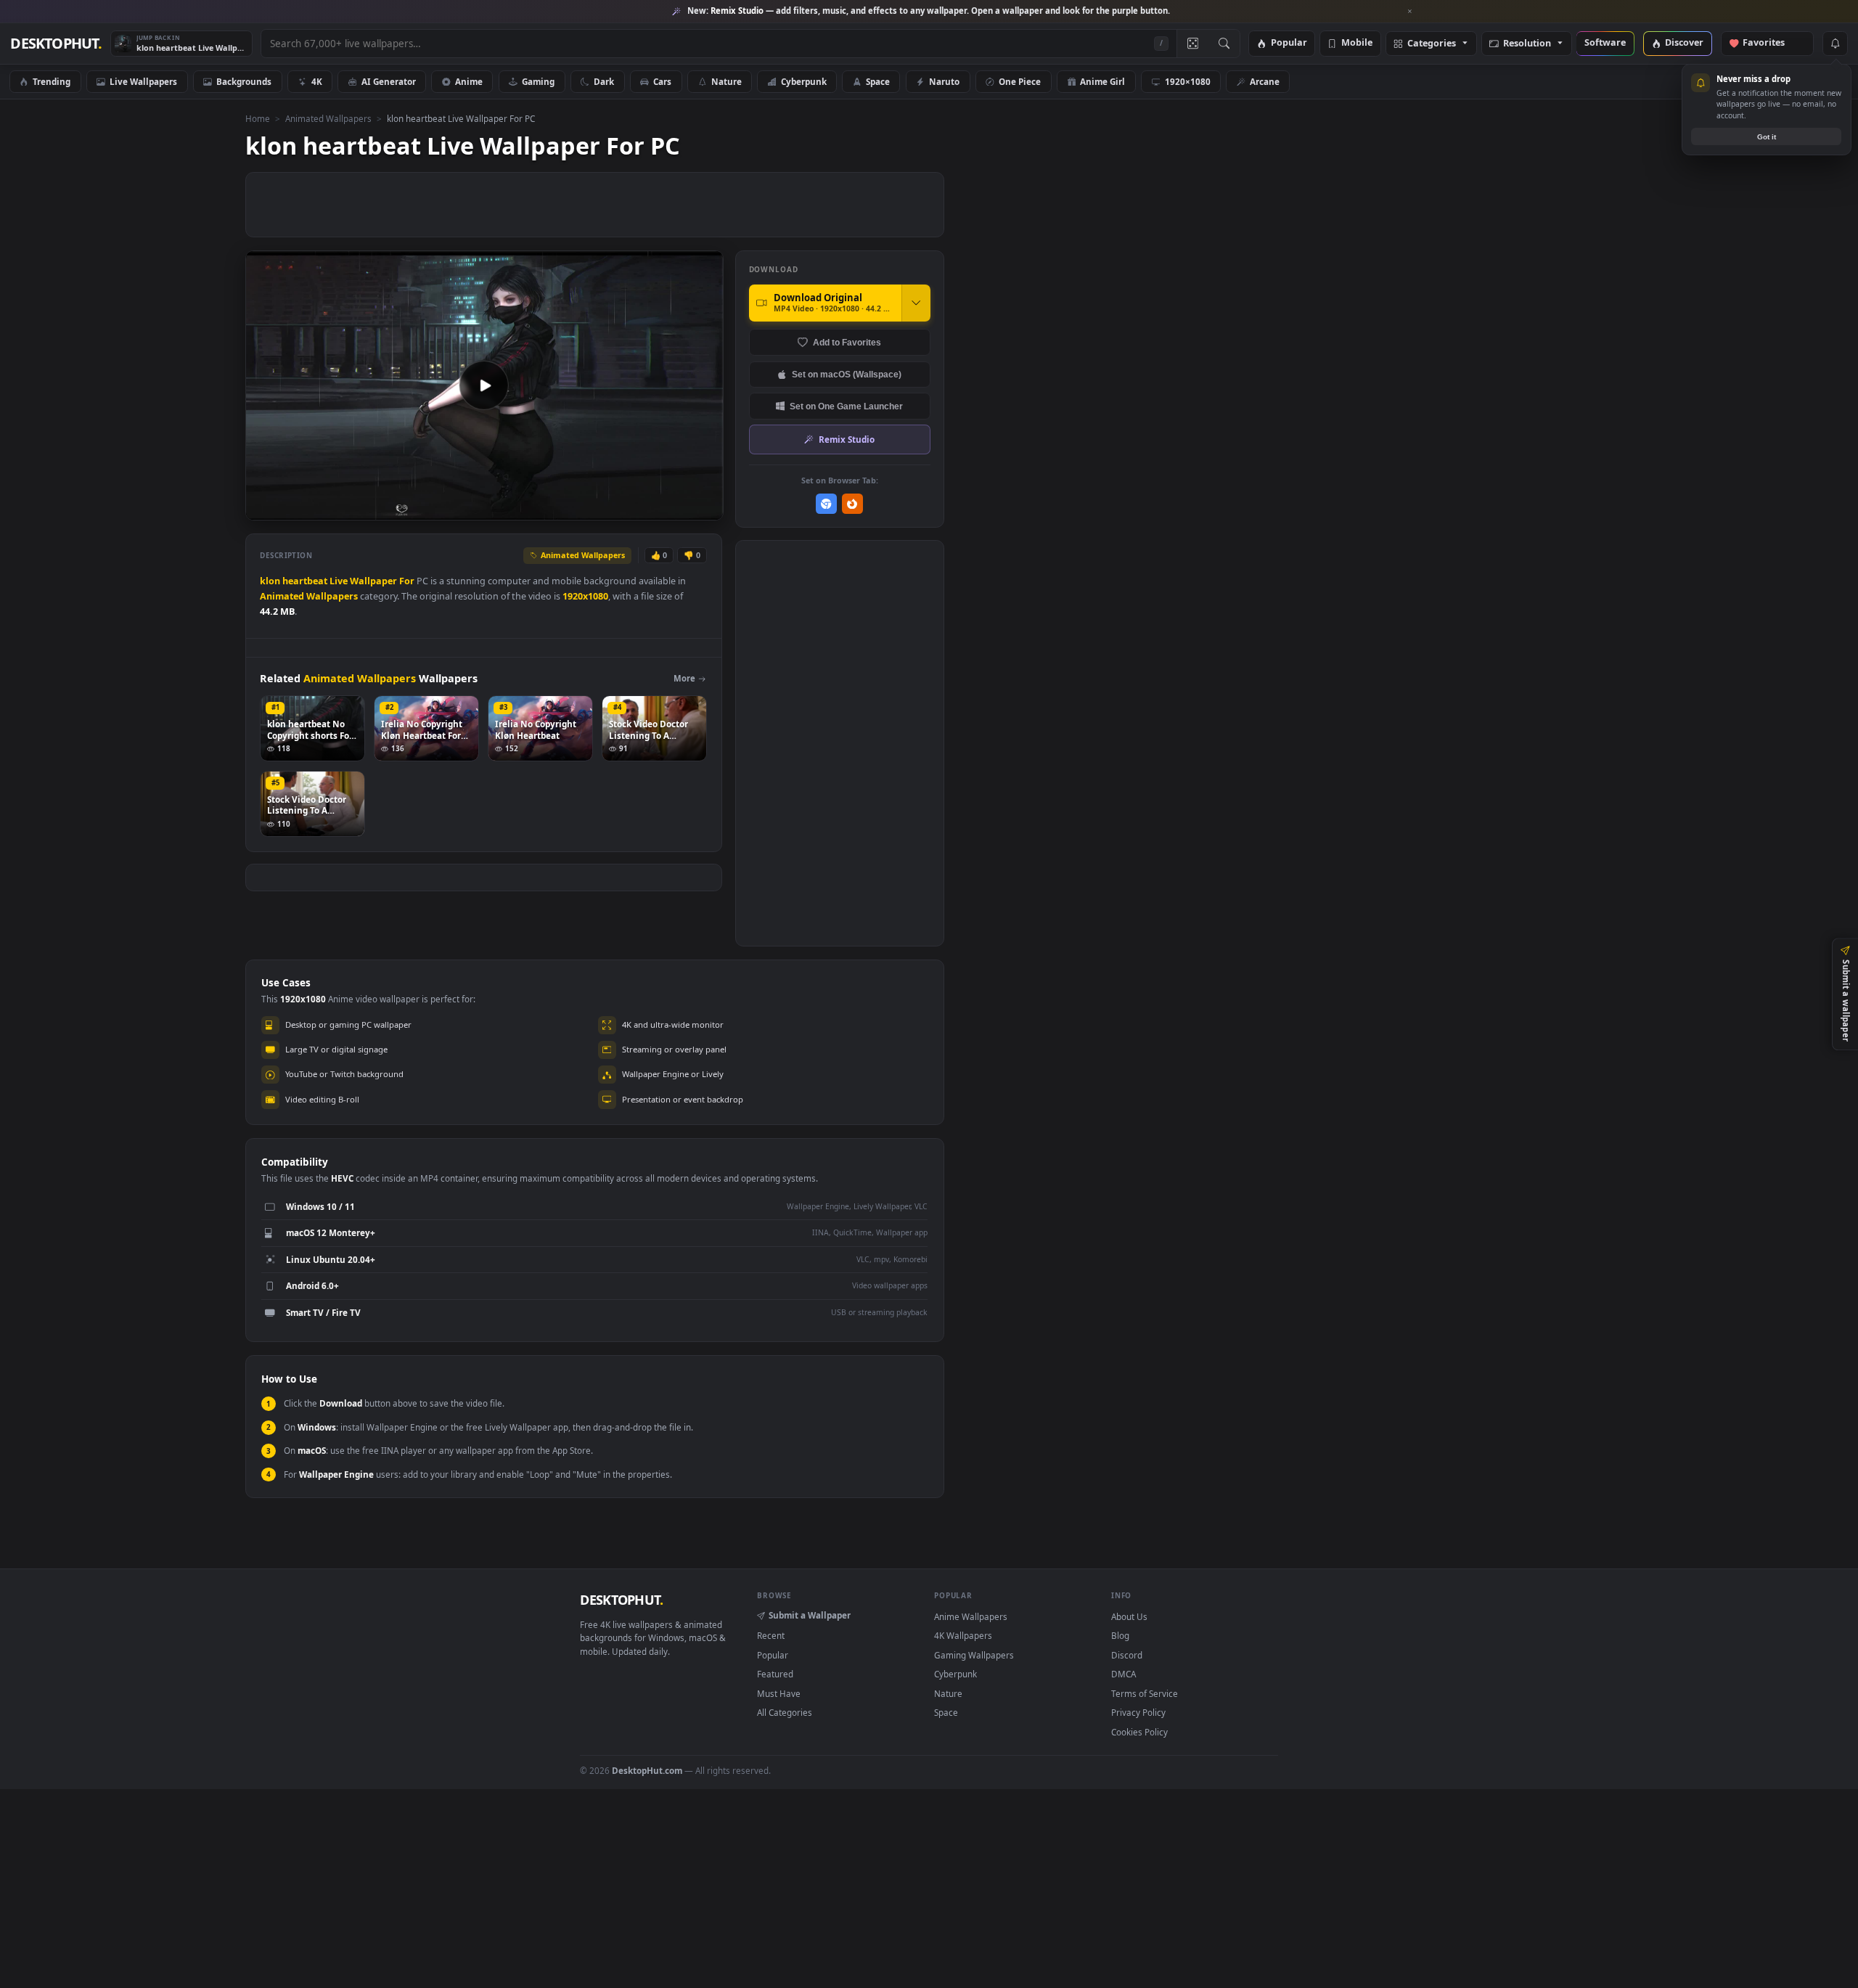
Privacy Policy (1138, 1712)
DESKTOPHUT (621, 1600)
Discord (1127, 1655)
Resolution (1527, 44)
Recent (771, 1635)
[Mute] (625, 508)
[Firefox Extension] (852, 504)
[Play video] (484, 385)
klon (270, 581)
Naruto (944, 81)
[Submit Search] (1224, 44)
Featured (775, 1674)
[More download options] (916, 303)
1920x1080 (585, 596)
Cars (662, 81)
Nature (727, 81)
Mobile (1357, 43)
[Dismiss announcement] (1410, 12)
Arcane (1265, 81)
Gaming (538, 81)
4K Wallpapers (963, 1635)
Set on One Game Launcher (846, 406)
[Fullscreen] (704, 508)
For (407, 581)
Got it (1767, 137)
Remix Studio (847, 439)
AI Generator (389, 81)
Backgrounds (244, 81)
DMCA (1124, 1674)
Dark (604, 81)
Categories (1432, 44)
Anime (469, 81)
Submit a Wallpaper (810, 1615)
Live (339, 581)
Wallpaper (373, 581)
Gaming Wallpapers (974, 1655)
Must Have (779, 1693)
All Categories (785, 1712)
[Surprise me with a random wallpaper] (1192, 44)
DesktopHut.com (647, 1770)
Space (878, 81)
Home (258, 118)
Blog (1120, 1635)
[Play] (264, 508)
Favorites (1771, 43)
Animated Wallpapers (328, 118)
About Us (1129, 1616)
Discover (1684, 43)
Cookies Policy (1139, 1732)
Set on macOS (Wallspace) (847, 374)
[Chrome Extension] (826, 504)
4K (317, 81)
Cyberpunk (804, 81)
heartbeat (305, 581)
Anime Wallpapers (971, 1616)
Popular (1289, 43)
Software (1605, 43)
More (684, 678)
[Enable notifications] (1835, 44)
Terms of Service (1145, 1693)
